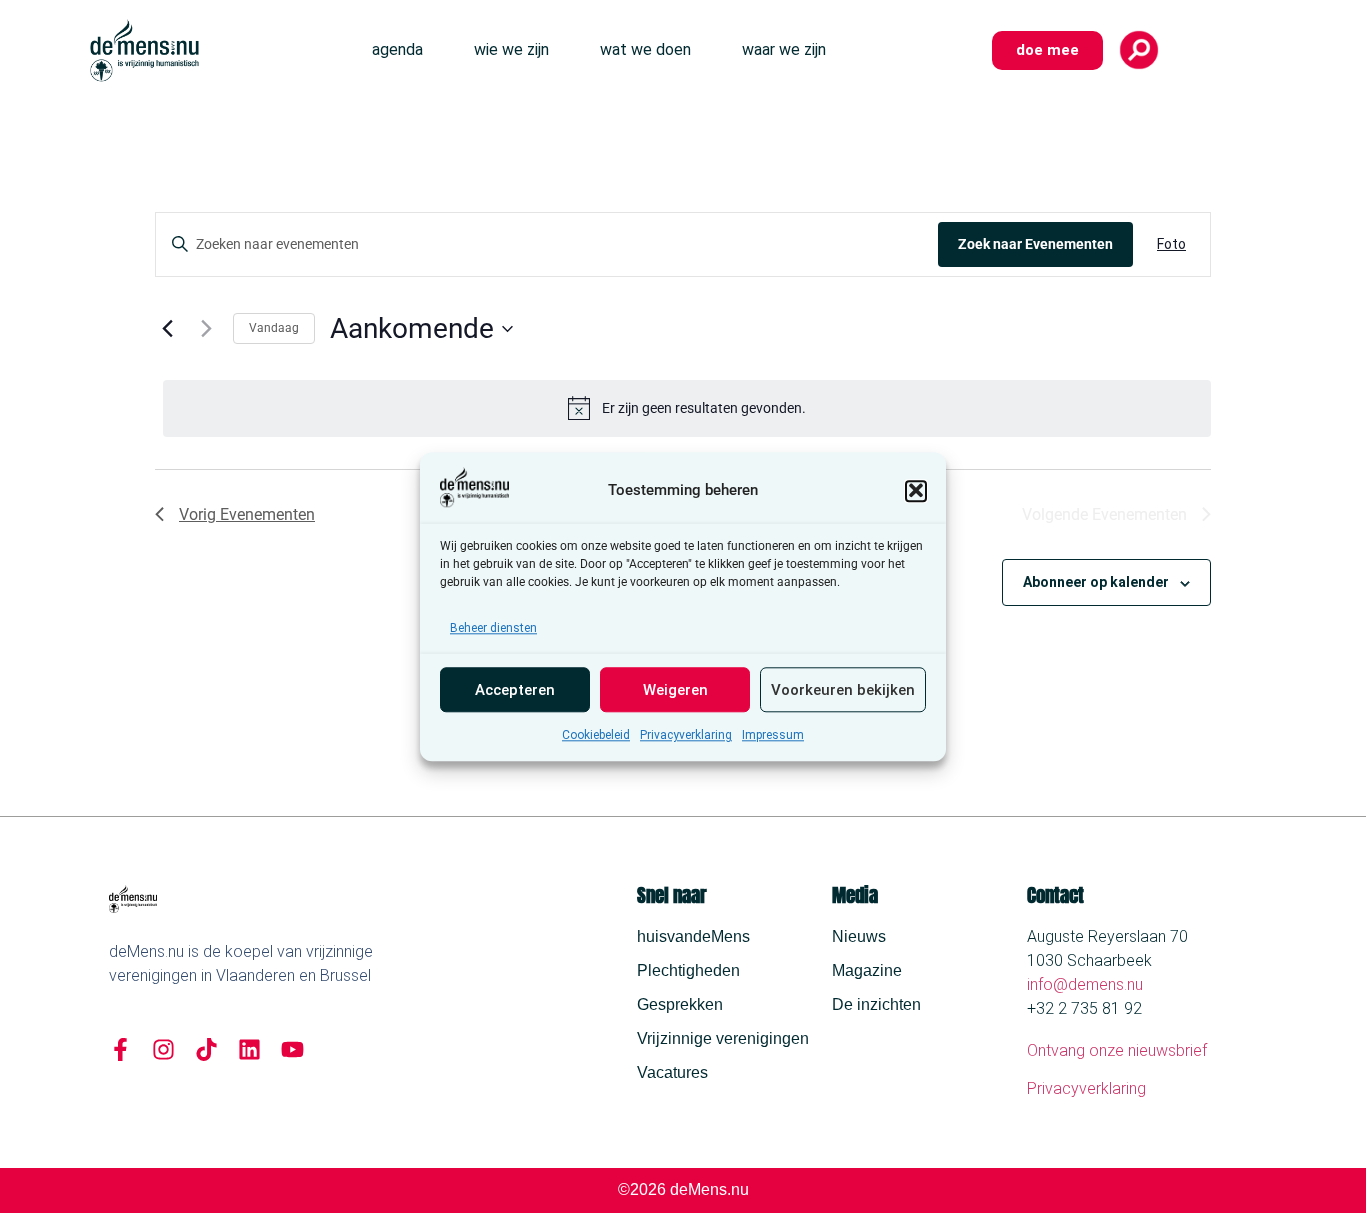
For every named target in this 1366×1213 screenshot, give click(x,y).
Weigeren (675, 690)
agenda (397, 49)
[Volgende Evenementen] (206, 329)
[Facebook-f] (120, 1049)
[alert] (687, 408)
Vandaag (274, 328)
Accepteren (515, 690)
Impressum (773, 735)
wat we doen (645, 49)
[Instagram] (163, 1049)
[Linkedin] (249, 1049)
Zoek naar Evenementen (1035, 244)
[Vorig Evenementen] (167, 329)
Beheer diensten (493, 628)
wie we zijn (511, 49)
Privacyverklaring (686, 735)
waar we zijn (784, 49)
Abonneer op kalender (1096, 582)
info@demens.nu (1085, 984)
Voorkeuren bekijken (843, 690)
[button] (916, 490)
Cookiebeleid (596, 735)
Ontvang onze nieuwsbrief (1117, 1050)
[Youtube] (292, 1049)
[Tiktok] (206, 1049)
